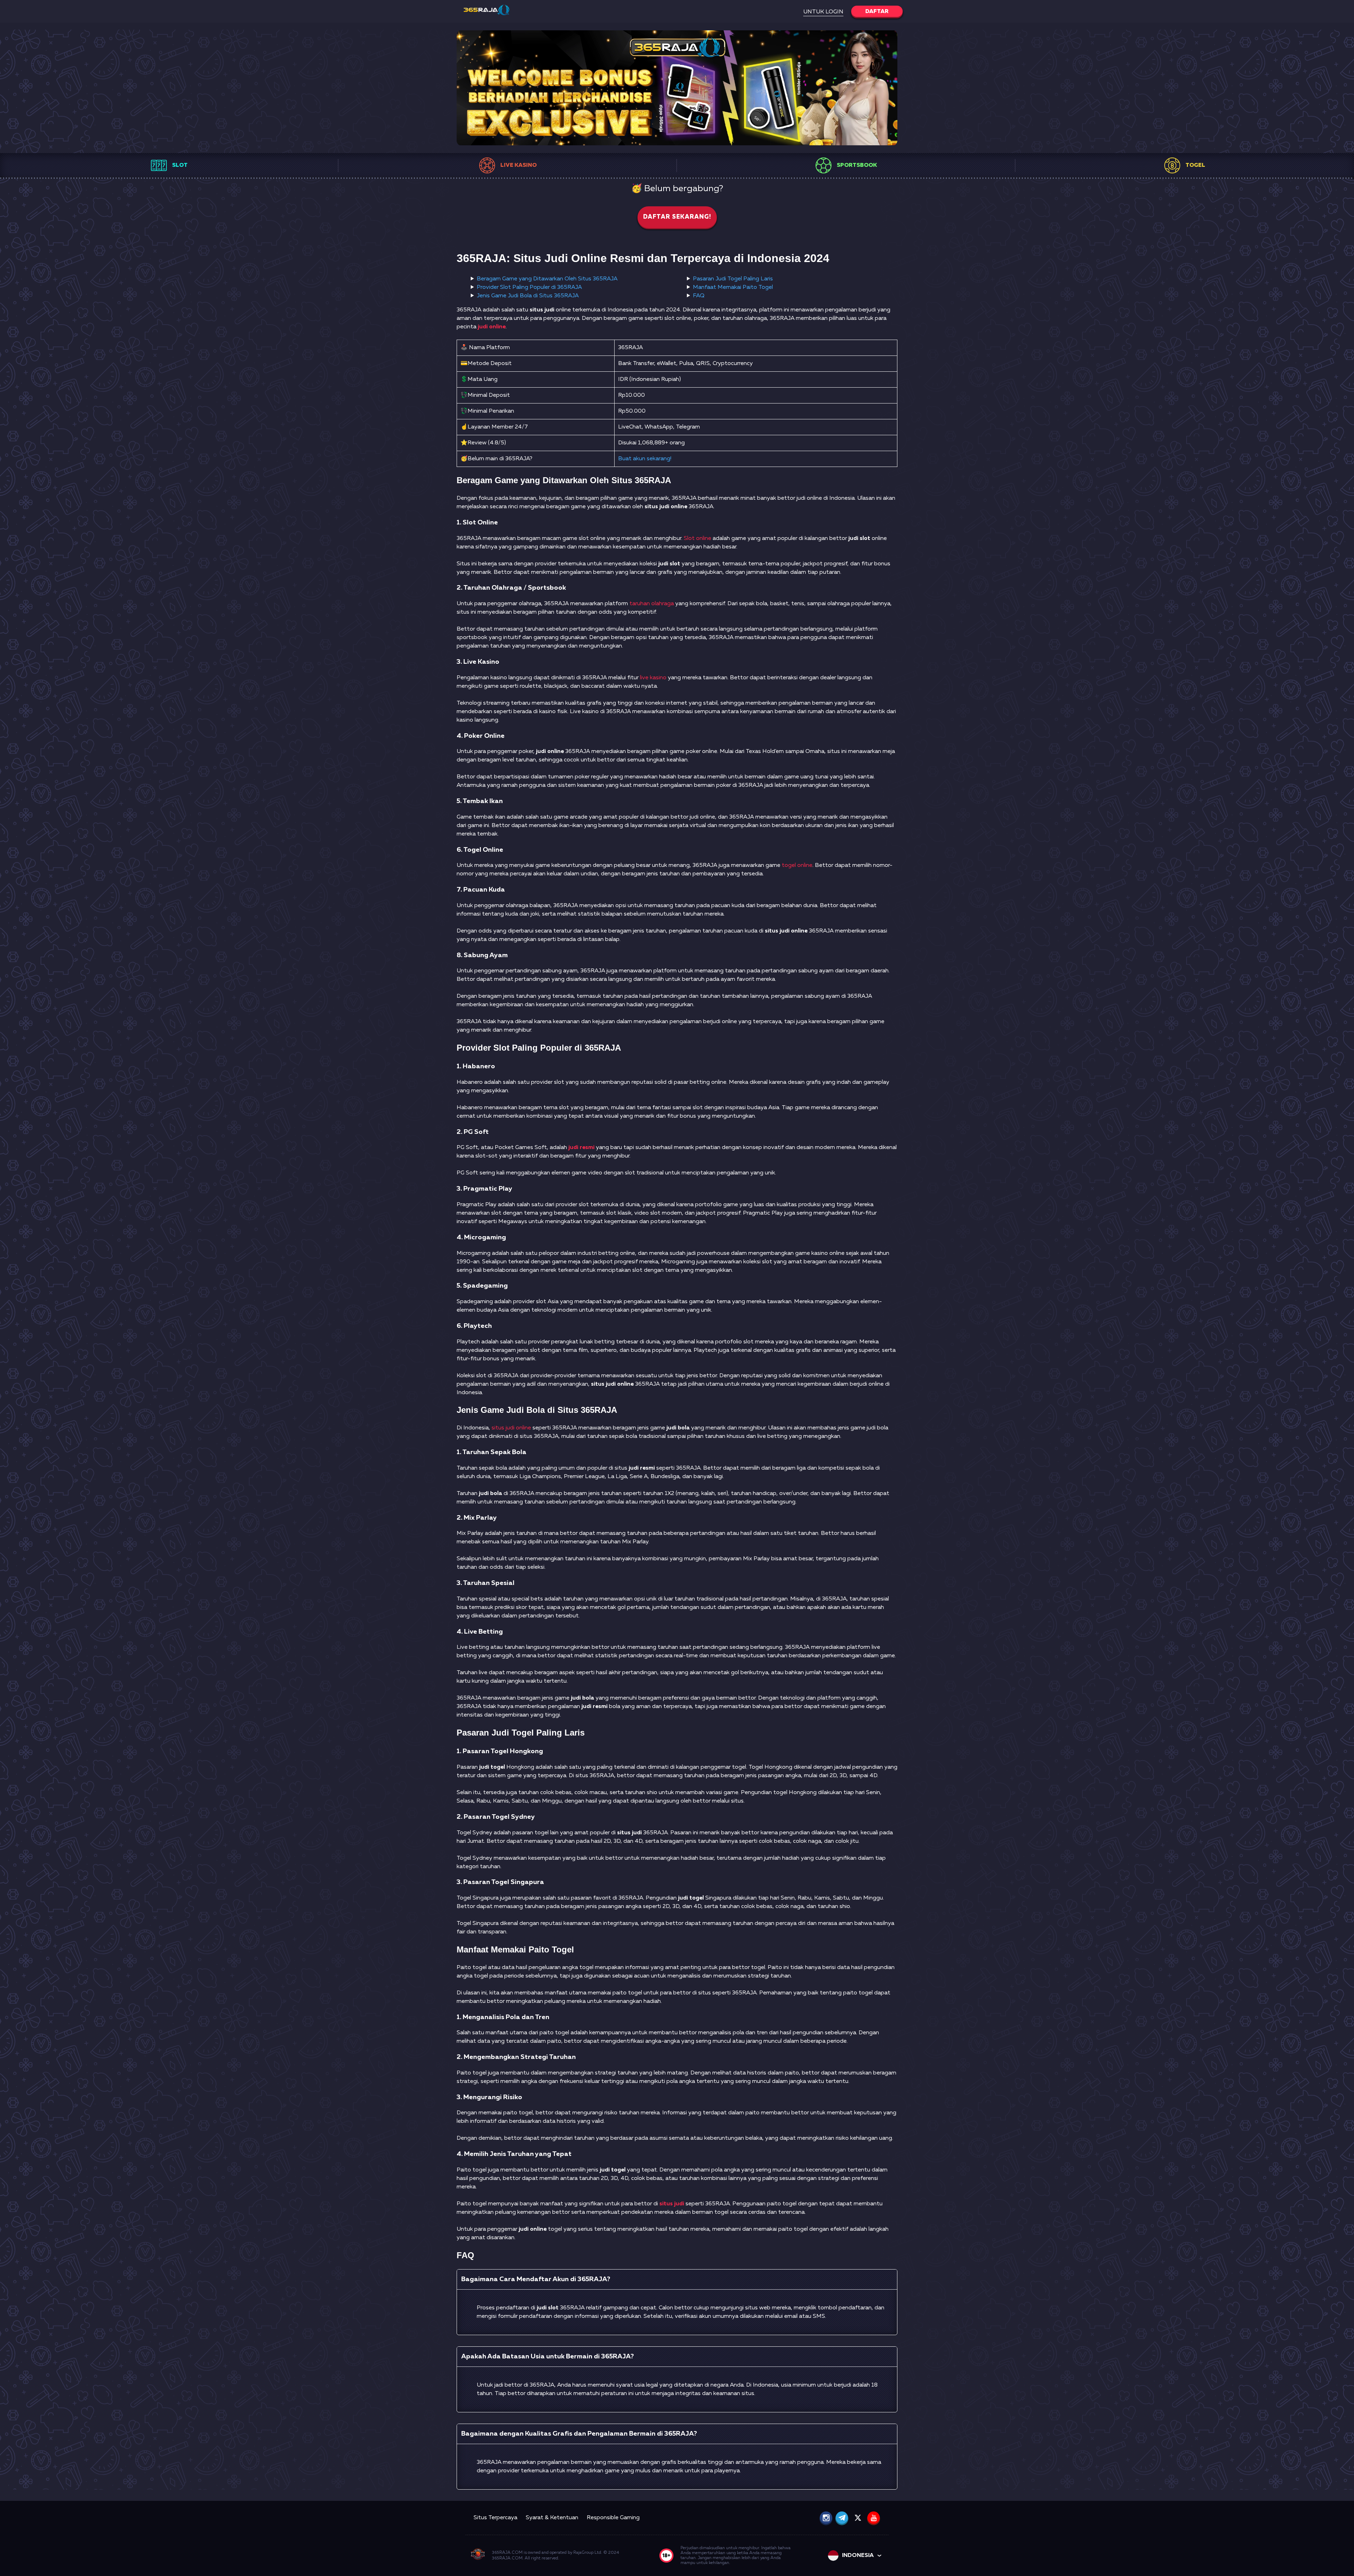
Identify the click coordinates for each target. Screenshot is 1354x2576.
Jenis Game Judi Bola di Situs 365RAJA (528, 296)
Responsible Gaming (613, 2518)
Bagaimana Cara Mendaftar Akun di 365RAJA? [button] (536, 2279)
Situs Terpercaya (495, 2518)
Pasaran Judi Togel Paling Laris (733, 279)
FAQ (699, 296)
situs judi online (511, 1428)
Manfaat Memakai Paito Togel (733, 287)
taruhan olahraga (652, 604)
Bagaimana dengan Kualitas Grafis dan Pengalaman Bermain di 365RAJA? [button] (579, 2434)
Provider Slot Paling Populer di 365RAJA (529, 287)
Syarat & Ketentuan (552, 2518)
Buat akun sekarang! (645, 459)
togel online (797, 865)
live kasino (653, 678)
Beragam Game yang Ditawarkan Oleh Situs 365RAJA (547, 279)
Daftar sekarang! (677, 217)
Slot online (697, 539)
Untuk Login (823, 12)
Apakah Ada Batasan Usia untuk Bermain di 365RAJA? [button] (548, 2356)
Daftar (877, 12)
